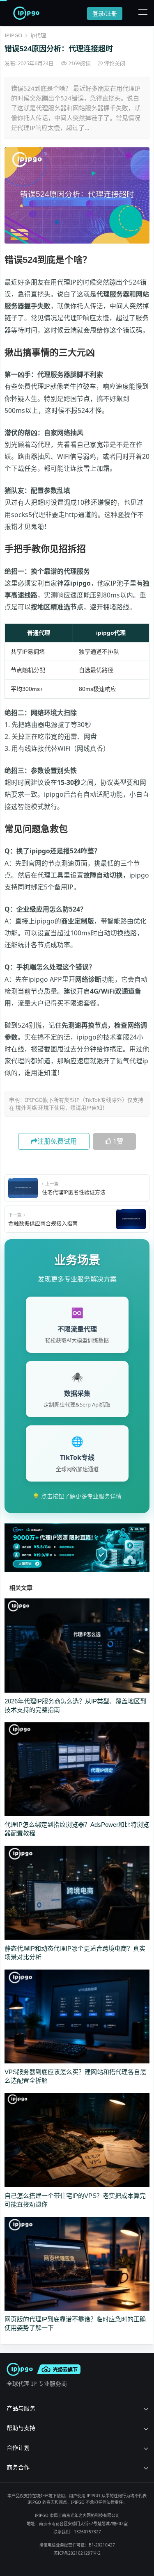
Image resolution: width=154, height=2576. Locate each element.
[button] (141, 13)
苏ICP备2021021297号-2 (77, 2553)
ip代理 (38, 35)
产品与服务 (21, 2408)
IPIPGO (13, 35)
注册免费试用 (57, 1141)
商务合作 (18, 2467)
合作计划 (18, 2447)
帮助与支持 (21, 2428)
